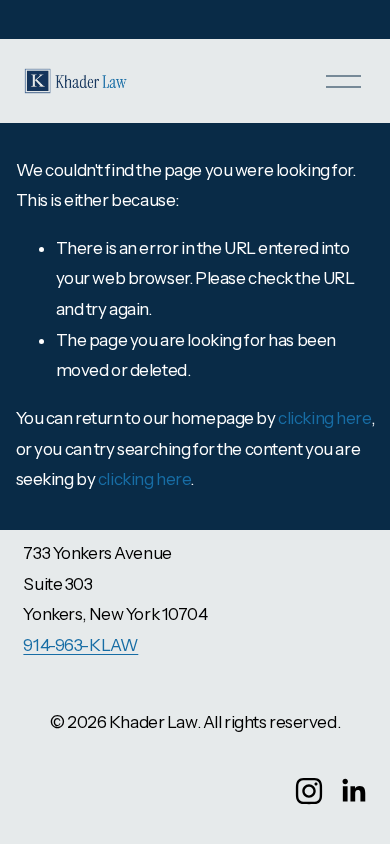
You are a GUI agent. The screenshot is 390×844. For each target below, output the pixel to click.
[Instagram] (309, 791)
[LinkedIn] (353, 791)
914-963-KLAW (80, 645)
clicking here (324, 418)
